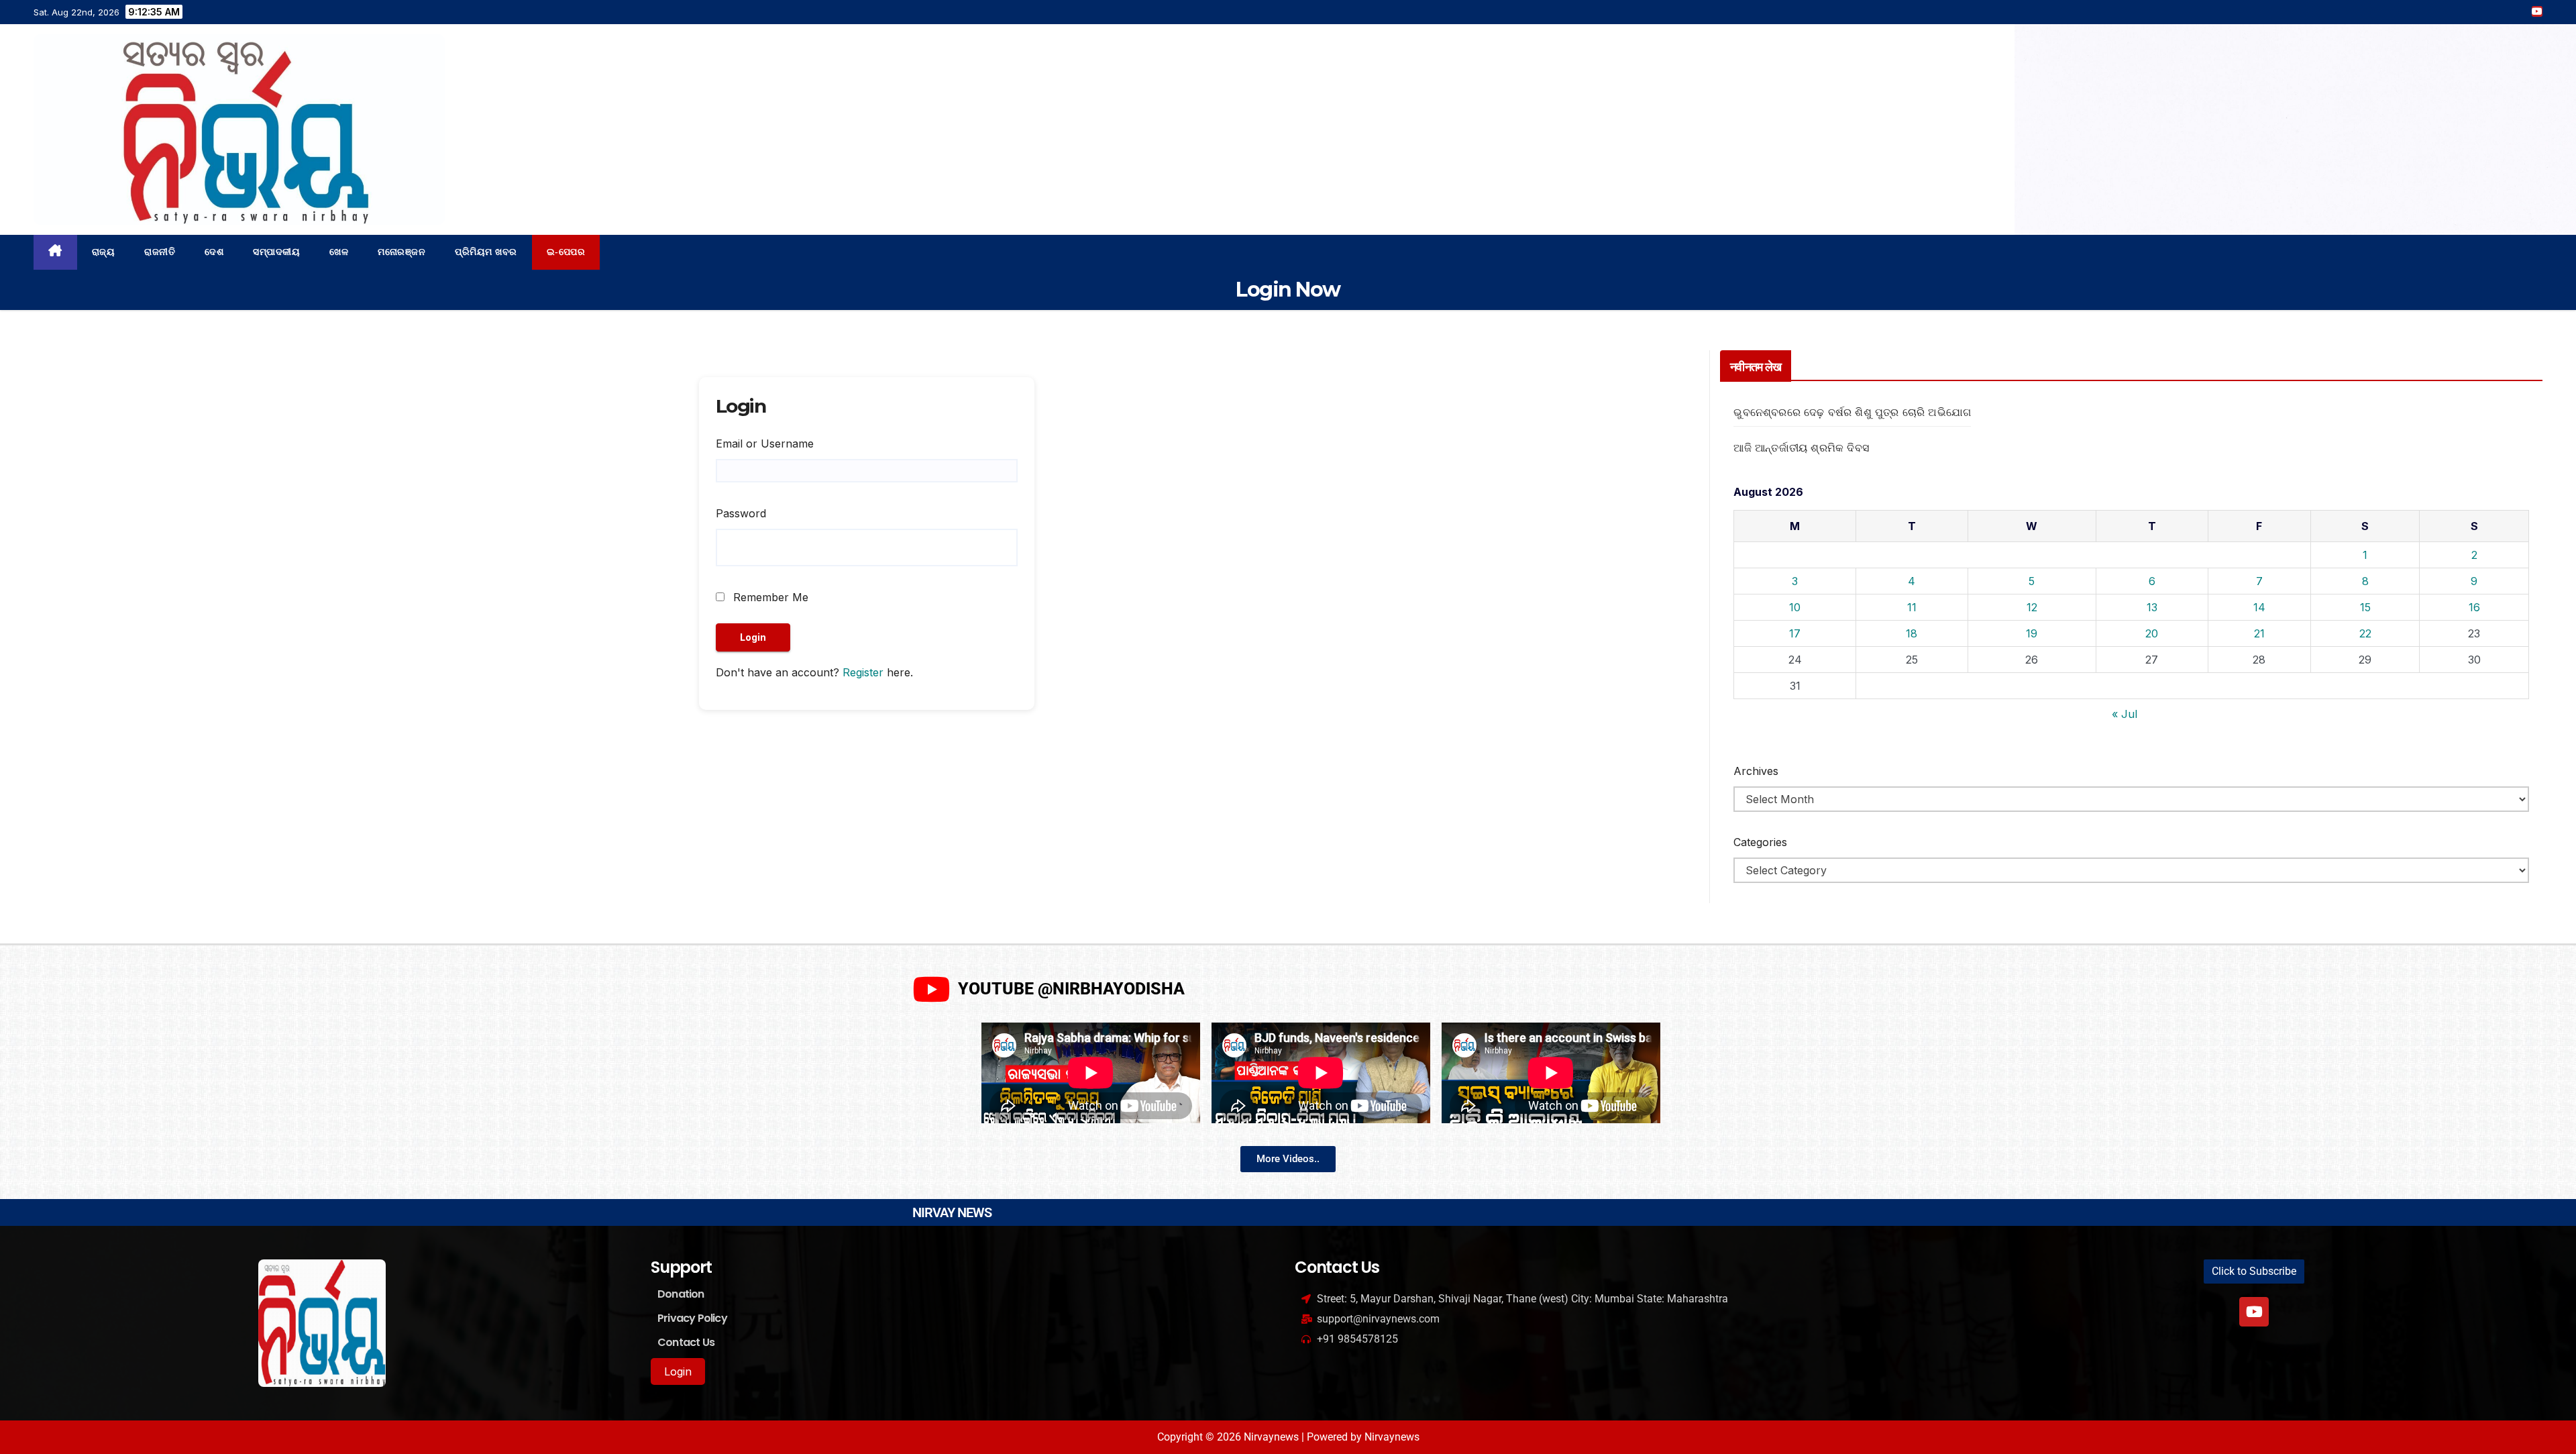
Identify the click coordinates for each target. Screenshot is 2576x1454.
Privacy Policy (692, 1318)
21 (2259, 633)
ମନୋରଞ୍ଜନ (401, 252)
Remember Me (769, 597)
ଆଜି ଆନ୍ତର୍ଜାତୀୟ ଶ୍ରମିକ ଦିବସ (1801, 448)
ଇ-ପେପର (566, 252)
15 (2365, 607)
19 (2032, 633)
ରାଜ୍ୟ (104, 252)
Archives (1756, 771)
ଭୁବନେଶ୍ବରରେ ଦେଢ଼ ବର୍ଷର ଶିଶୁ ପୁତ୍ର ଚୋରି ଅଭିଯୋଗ (1852, 412)
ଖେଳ (339, 252)
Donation (681, 1294)
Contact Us (686, 1342)
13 (2152, 607)
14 (2259, 607)
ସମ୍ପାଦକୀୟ (276, 252)
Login (678, 1371)
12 (2032, 607)
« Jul (2125, 714)
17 (1795, 633)
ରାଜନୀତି (160, 252)
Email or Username (765, 444)
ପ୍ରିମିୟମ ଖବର (486, 252)
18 (1912, 633)
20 (2152, 633)
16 (2474, 607)
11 (1912, 607)
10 (1795, 607)
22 (2365, 633)
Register (863, 672)
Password (741, 513)
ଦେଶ (214, 252)
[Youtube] (2254, 1312)
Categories (1760, 842)
